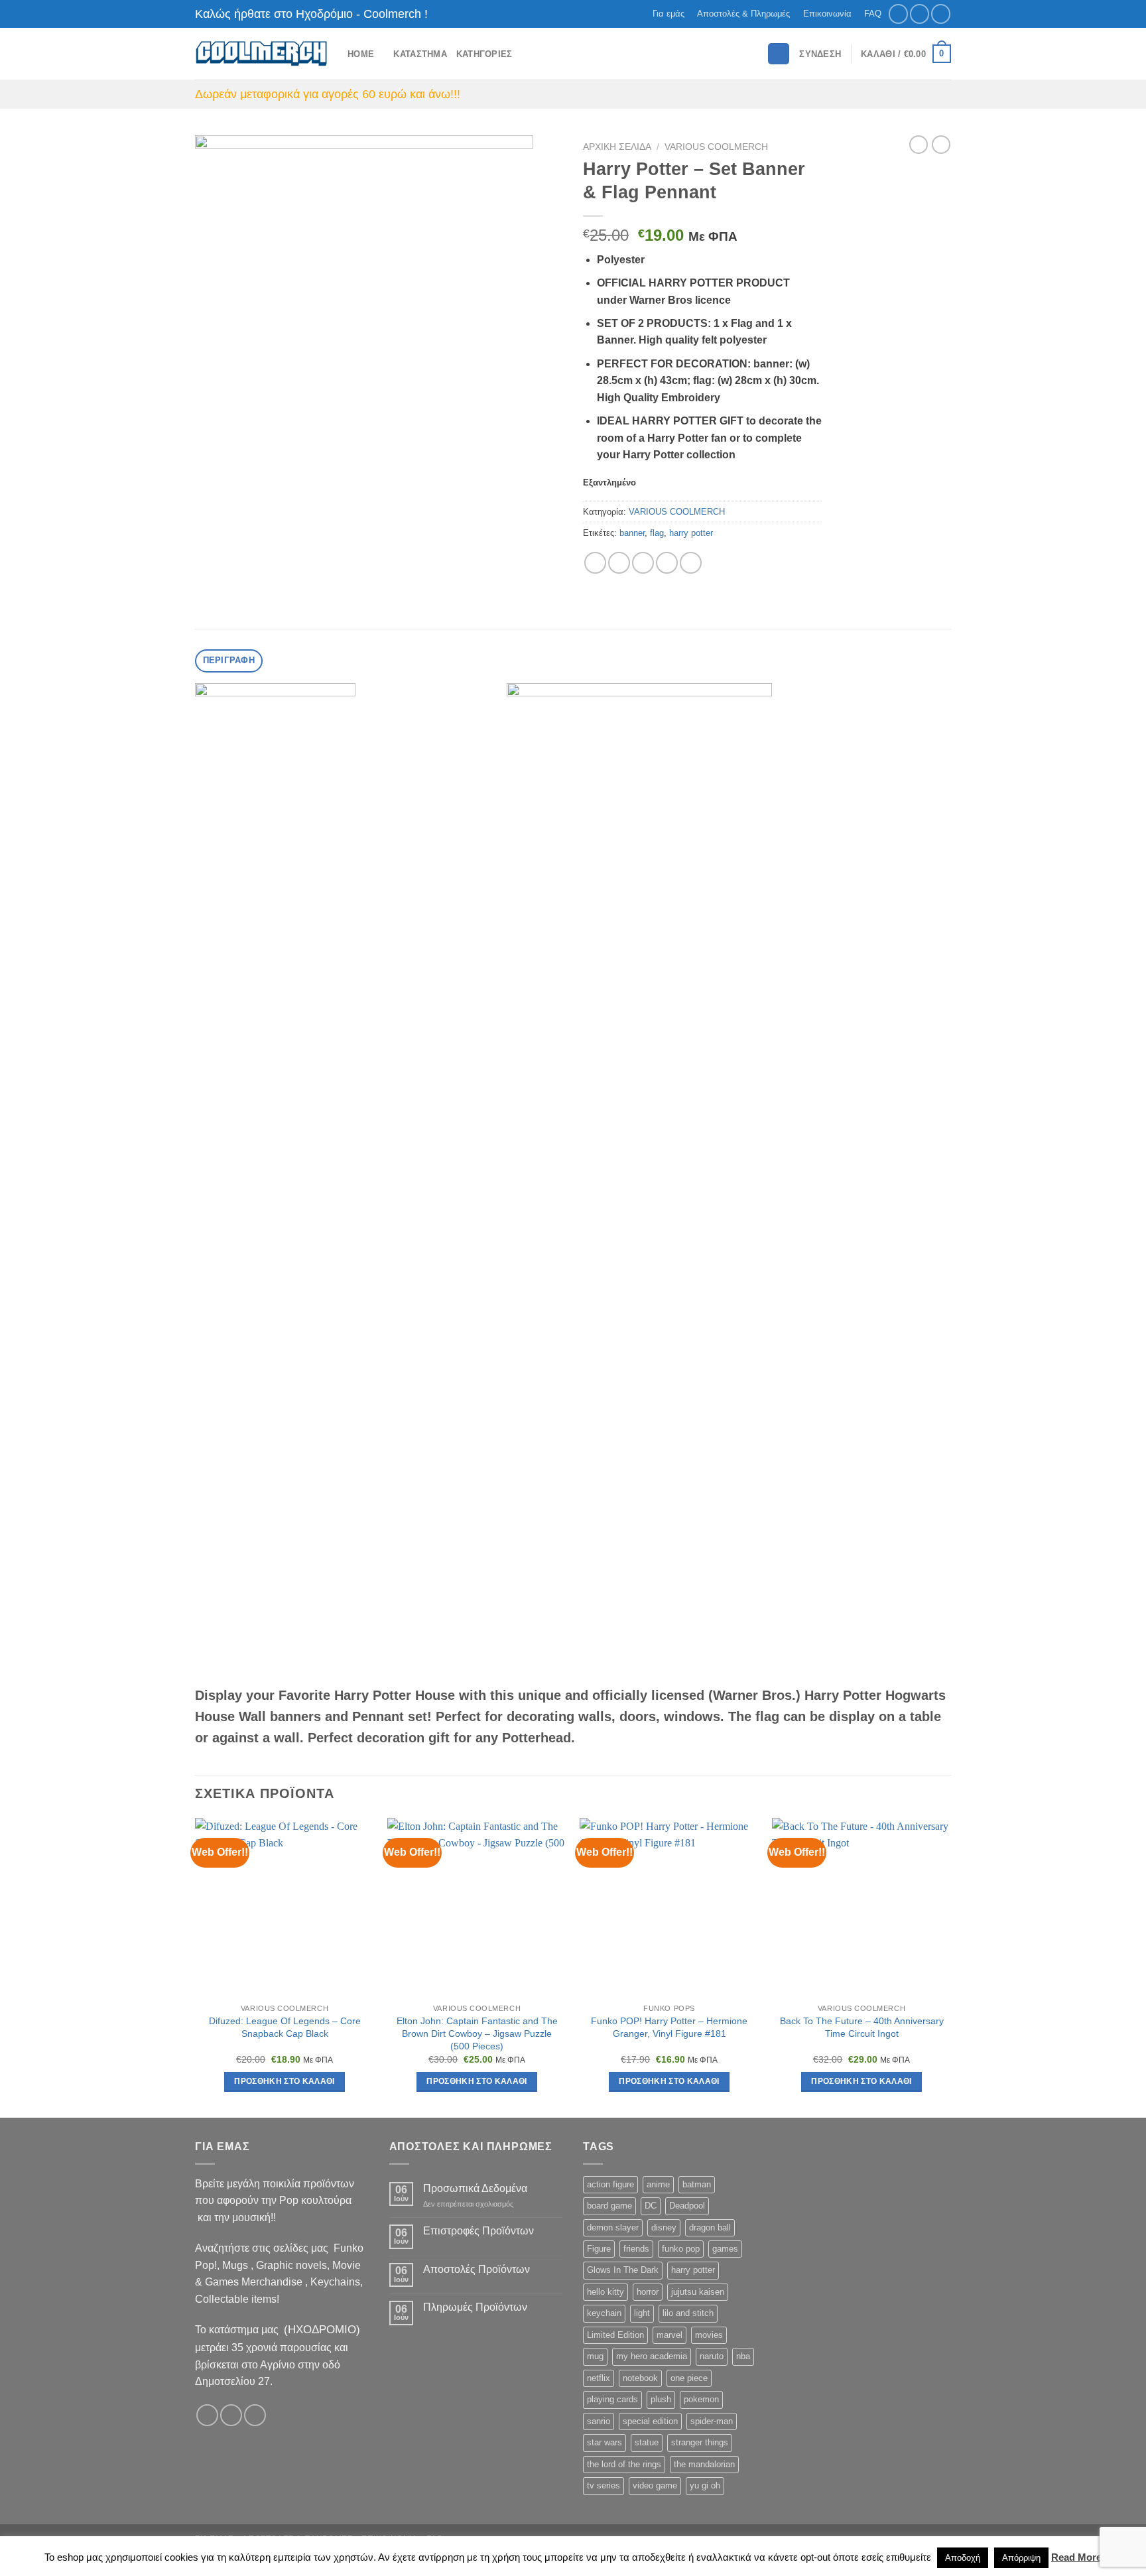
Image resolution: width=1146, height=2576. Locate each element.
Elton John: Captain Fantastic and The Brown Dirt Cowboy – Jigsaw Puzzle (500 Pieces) (477, 2033)
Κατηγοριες (484, 54)
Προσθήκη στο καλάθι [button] (285, 2081)
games (725, 2249)
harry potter (691, 533)
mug (595, 2356)
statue (647, 2442)
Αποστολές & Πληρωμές (743, 14)
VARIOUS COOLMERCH (716, 147)
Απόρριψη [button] (1021, 2558)
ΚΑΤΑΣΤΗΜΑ (420, 54)
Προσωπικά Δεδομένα (475, 2188)
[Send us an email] (941, 14)
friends (636, 2249)
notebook (640, 2378)
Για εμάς (668, 14)
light (642, 2313)
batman (697, 2184)
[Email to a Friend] (643, 563)
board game (609, 2206)
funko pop (681, 2249)
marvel (669, 2335)
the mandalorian (704, 2464)
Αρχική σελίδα (617, 147)
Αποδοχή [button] (963, 2558)
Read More (1076, 2557)
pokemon (701, 2399)
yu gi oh (705, 2485)
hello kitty (605, 2292)
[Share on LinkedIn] (691, 563)
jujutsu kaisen (698, 2292)
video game (655, 2485)
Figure (599, 2249)
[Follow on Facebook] (898, 14)
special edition (650, 2421)
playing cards (612, 2399)
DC (651, 2206)
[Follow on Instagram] (920, 14)
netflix (599, 2378)
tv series (604, 2485)
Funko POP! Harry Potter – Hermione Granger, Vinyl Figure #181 (669, 2027)
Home (361, 54)
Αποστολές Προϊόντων (477, 2269)
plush (661, 2399)
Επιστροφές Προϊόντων (478, 2231)
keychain (604, 2313)
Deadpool (687, 2206)
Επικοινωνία (827, 14)
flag (657, 533)
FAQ (873, 14)
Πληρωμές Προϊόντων (475, 2307)
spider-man (712, 2421)
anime (658, 2184)
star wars (605, 2442)
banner (632, 533)
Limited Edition (615, 2335)
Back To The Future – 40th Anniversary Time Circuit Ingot (862, 2027)
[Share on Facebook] (595, 563)
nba (743, 2356)
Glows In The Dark (623, 2270)
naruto (712, 2356)
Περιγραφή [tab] (229, 660)
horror (648, 2292)
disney (664, 2227)
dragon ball (710, 2227)
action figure (610, 2184)
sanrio (599, 2421)
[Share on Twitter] (619, 563)
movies (709, 2335)
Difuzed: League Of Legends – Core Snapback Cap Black (285, 2027)
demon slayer (613, 2227)
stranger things (700, 2442)
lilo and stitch (688, 2313)
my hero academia (652, 2356)
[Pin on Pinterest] (667, 563)
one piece (689, 2378)
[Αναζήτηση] (779, 54)
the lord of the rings (624, 2464)
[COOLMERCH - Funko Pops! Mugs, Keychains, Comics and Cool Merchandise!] (261, 54)
